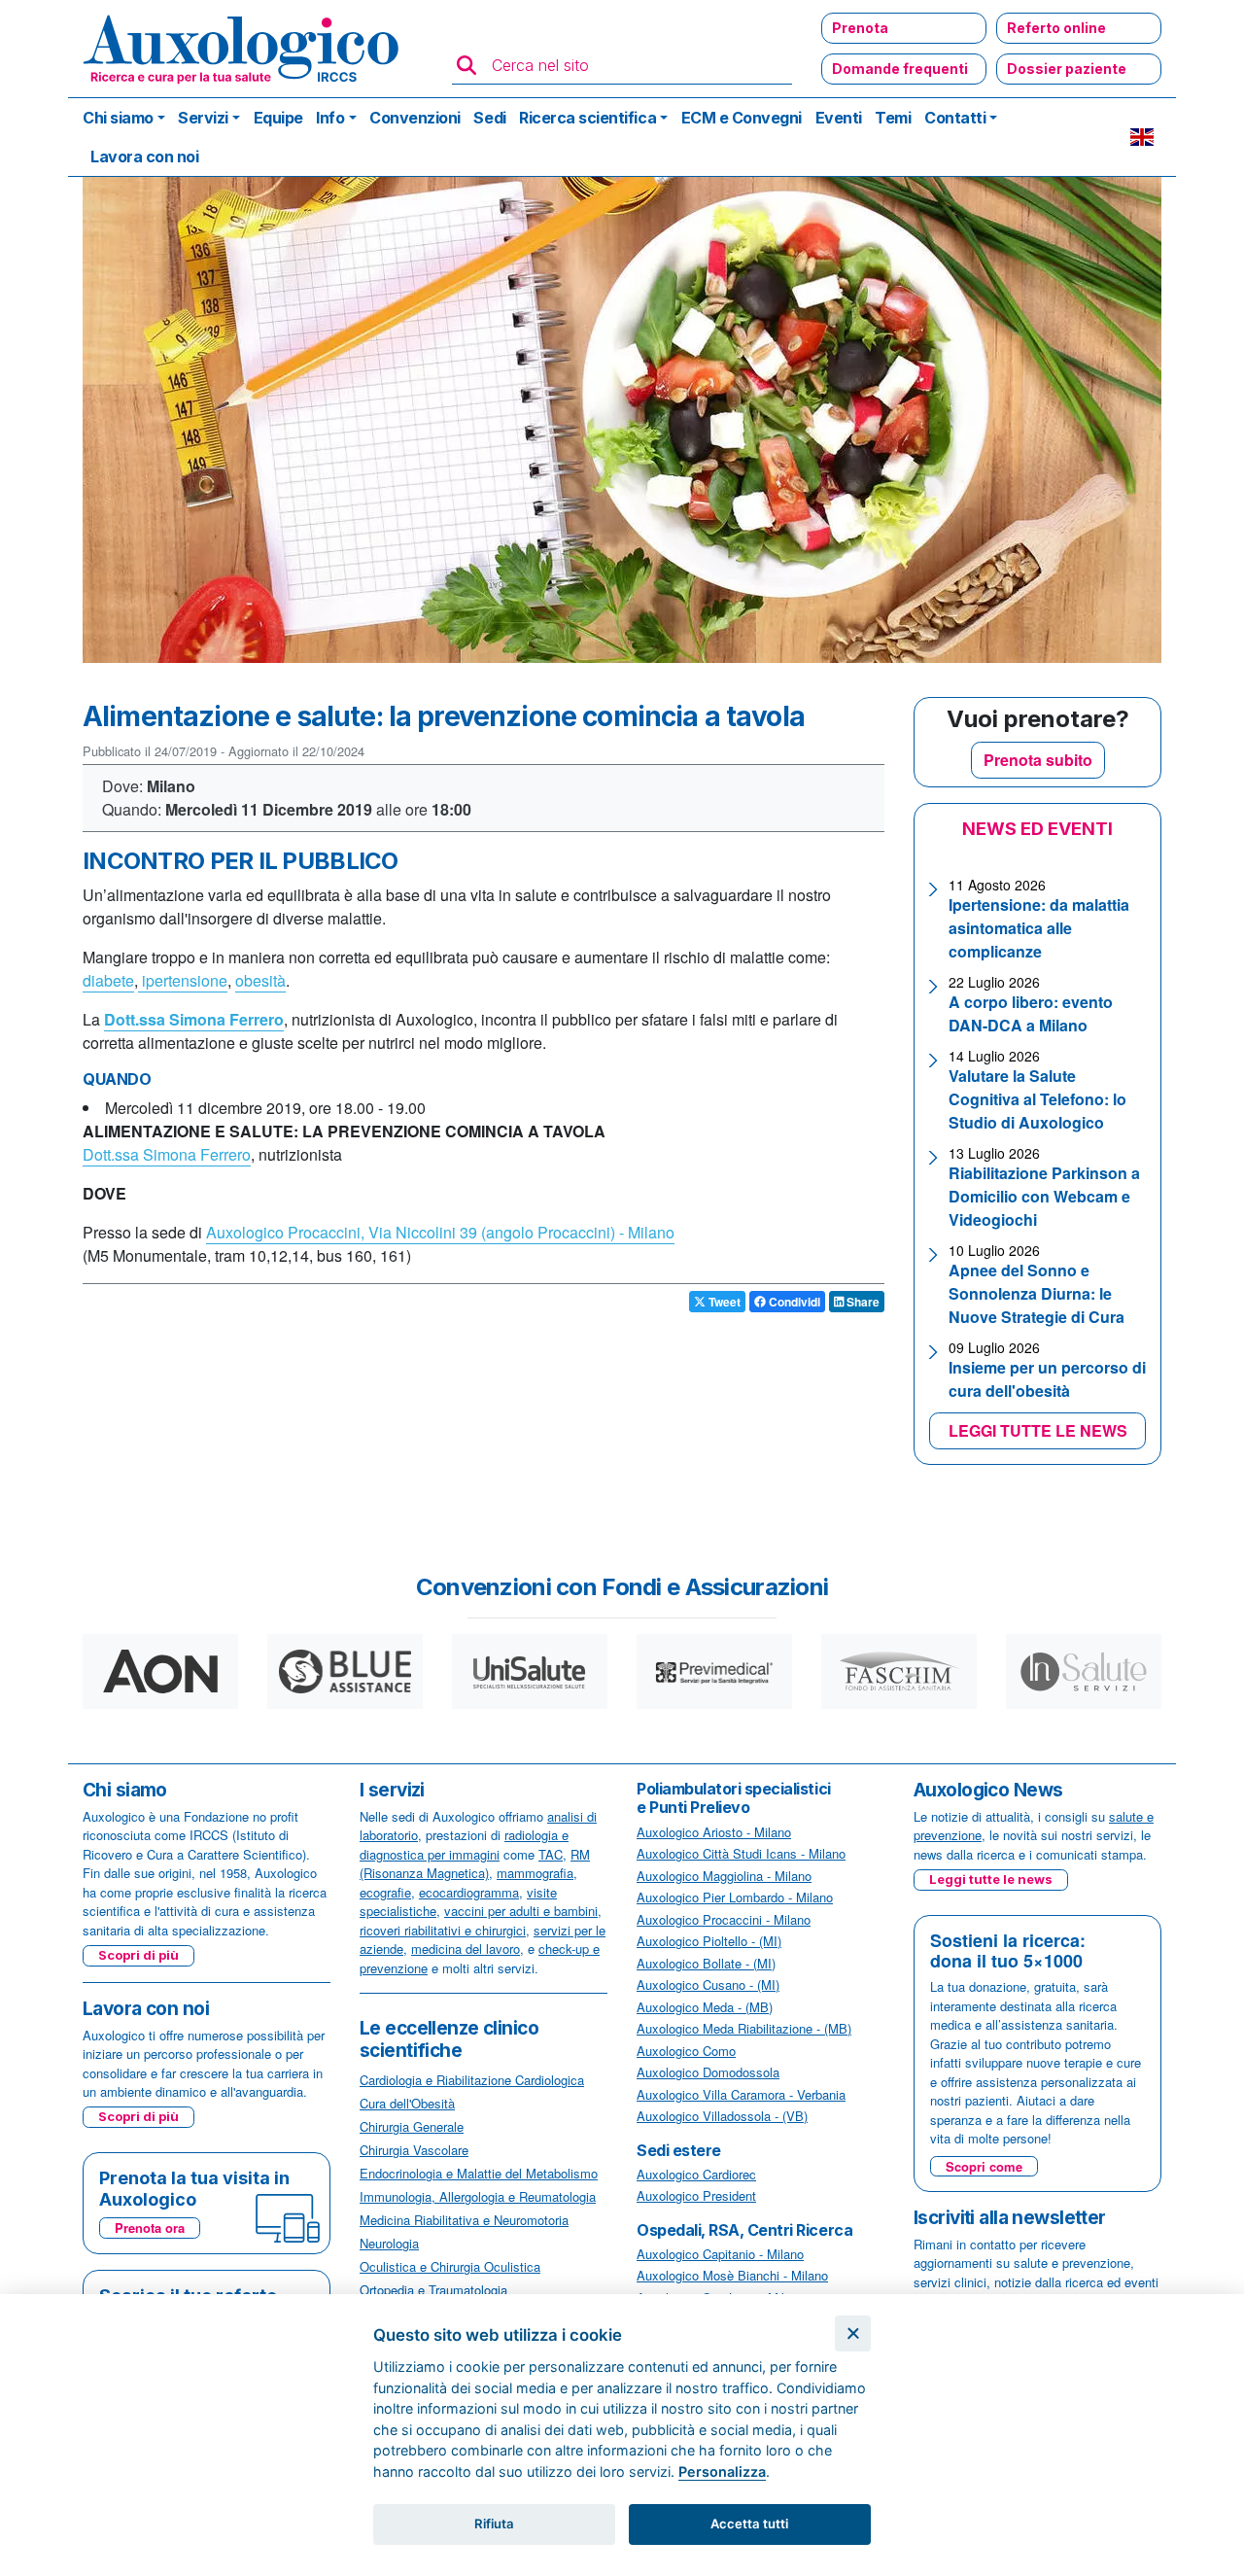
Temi (893, 118)
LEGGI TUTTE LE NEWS (1038, 1430)
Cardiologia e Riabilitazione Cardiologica (472, 2080)
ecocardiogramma (469, 1892)
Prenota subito (1038, 760)
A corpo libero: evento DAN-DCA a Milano (1031, 1013)
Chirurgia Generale (412, 2126)
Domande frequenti (900, 69)
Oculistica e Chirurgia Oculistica (450, 2266)
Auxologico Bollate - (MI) (706, 1963)
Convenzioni (415, 118)
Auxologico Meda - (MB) (705, 2007)
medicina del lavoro (466, 1949)
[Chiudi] (853, 2333)
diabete (108, 980)
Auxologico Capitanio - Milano (720, 2254)
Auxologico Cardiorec (696, 2174)
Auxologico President (696, 2195)
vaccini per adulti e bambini (521, 1911)
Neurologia (389, 2243)
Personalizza (722, 2472)
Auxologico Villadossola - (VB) (722, 2116)
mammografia (535, 1873)
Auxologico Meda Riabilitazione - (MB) (744, 2028)
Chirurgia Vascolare (414, 2150)
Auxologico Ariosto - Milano (714, 1832)
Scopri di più (138, 1955)
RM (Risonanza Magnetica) (475, 1864)
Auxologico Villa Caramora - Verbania (741, 2094)
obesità (260, 980)
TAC (551, 1854)
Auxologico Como (686, 2051)
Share (862, 1302)
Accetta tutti (749, 2524)
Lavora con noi (144, 157)
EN (1142, 137)
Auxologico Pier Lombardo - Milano (735, 1897)
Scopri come (984, 2166)
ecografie (385, 1892)
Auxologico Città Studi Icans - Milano (741, 1853)
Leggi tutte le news (991, 1879)
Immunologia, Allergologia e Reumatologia (478, 2196)
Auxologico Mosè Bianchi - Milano (732, 2275)
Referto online (1056, 28)
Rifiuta (494, 2524)
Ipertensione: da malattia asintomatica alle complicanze (1039, 928)
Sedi (489, 118)
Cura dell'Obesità (407, 2103)
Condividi (793, 1302)
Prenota (860, 28)
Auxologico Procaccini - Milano (724, 1919)
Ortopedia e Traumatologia (433, 2290)
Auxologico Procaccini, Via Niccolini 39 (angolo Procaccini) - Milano (440, 1232)
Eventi (839, 118)
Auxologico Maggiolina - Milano (724, 1876)
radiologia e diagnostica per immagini (464, 1845)
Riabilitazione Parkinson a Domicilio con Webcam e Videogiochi (1044, 1196)
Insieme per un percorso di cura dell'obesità (1047, 1379)
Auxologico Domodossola (708, 2072)
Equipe (278, 118)
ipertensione (183, 980)
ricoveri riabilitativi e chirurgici (443, 1930)
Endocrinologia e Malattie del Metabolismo (479, 2173)
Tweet (723, 1302)
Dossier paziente (1067, 69)
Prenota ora (150, 2228)
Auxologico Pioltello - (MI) (709, 1941)
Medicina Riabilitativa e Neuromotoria (464, 2220)
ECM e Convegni (742, 118)
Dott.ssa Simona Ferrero (167, 1154)
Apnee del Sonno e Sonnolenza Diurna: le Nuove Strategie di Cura (1037, 1293)
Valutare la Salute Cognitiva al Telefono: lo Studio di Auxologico (1037, 1099)
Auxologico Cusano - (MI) (708, 1984)
